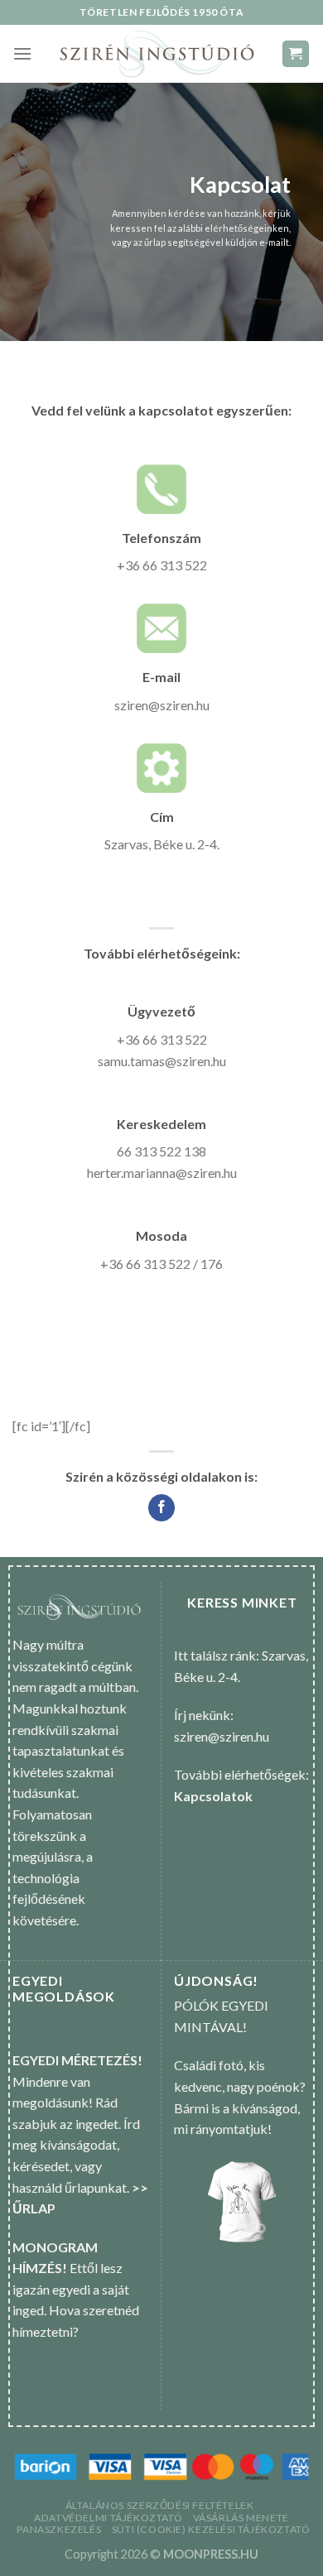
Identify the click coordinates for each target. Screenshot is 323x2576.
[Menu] (22, 53)
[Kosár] (296, 54)
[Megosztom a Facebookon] (162, 1508)
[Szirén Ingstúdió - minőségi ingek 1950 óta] (157, 54)
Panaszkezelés (59, 2529)
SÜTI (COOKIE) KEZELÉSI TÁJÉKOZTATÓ (211, 2529)
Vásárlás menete (241, 2518)
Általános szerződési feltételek (160, 2505)
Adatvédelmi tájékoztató (108, 2518)
